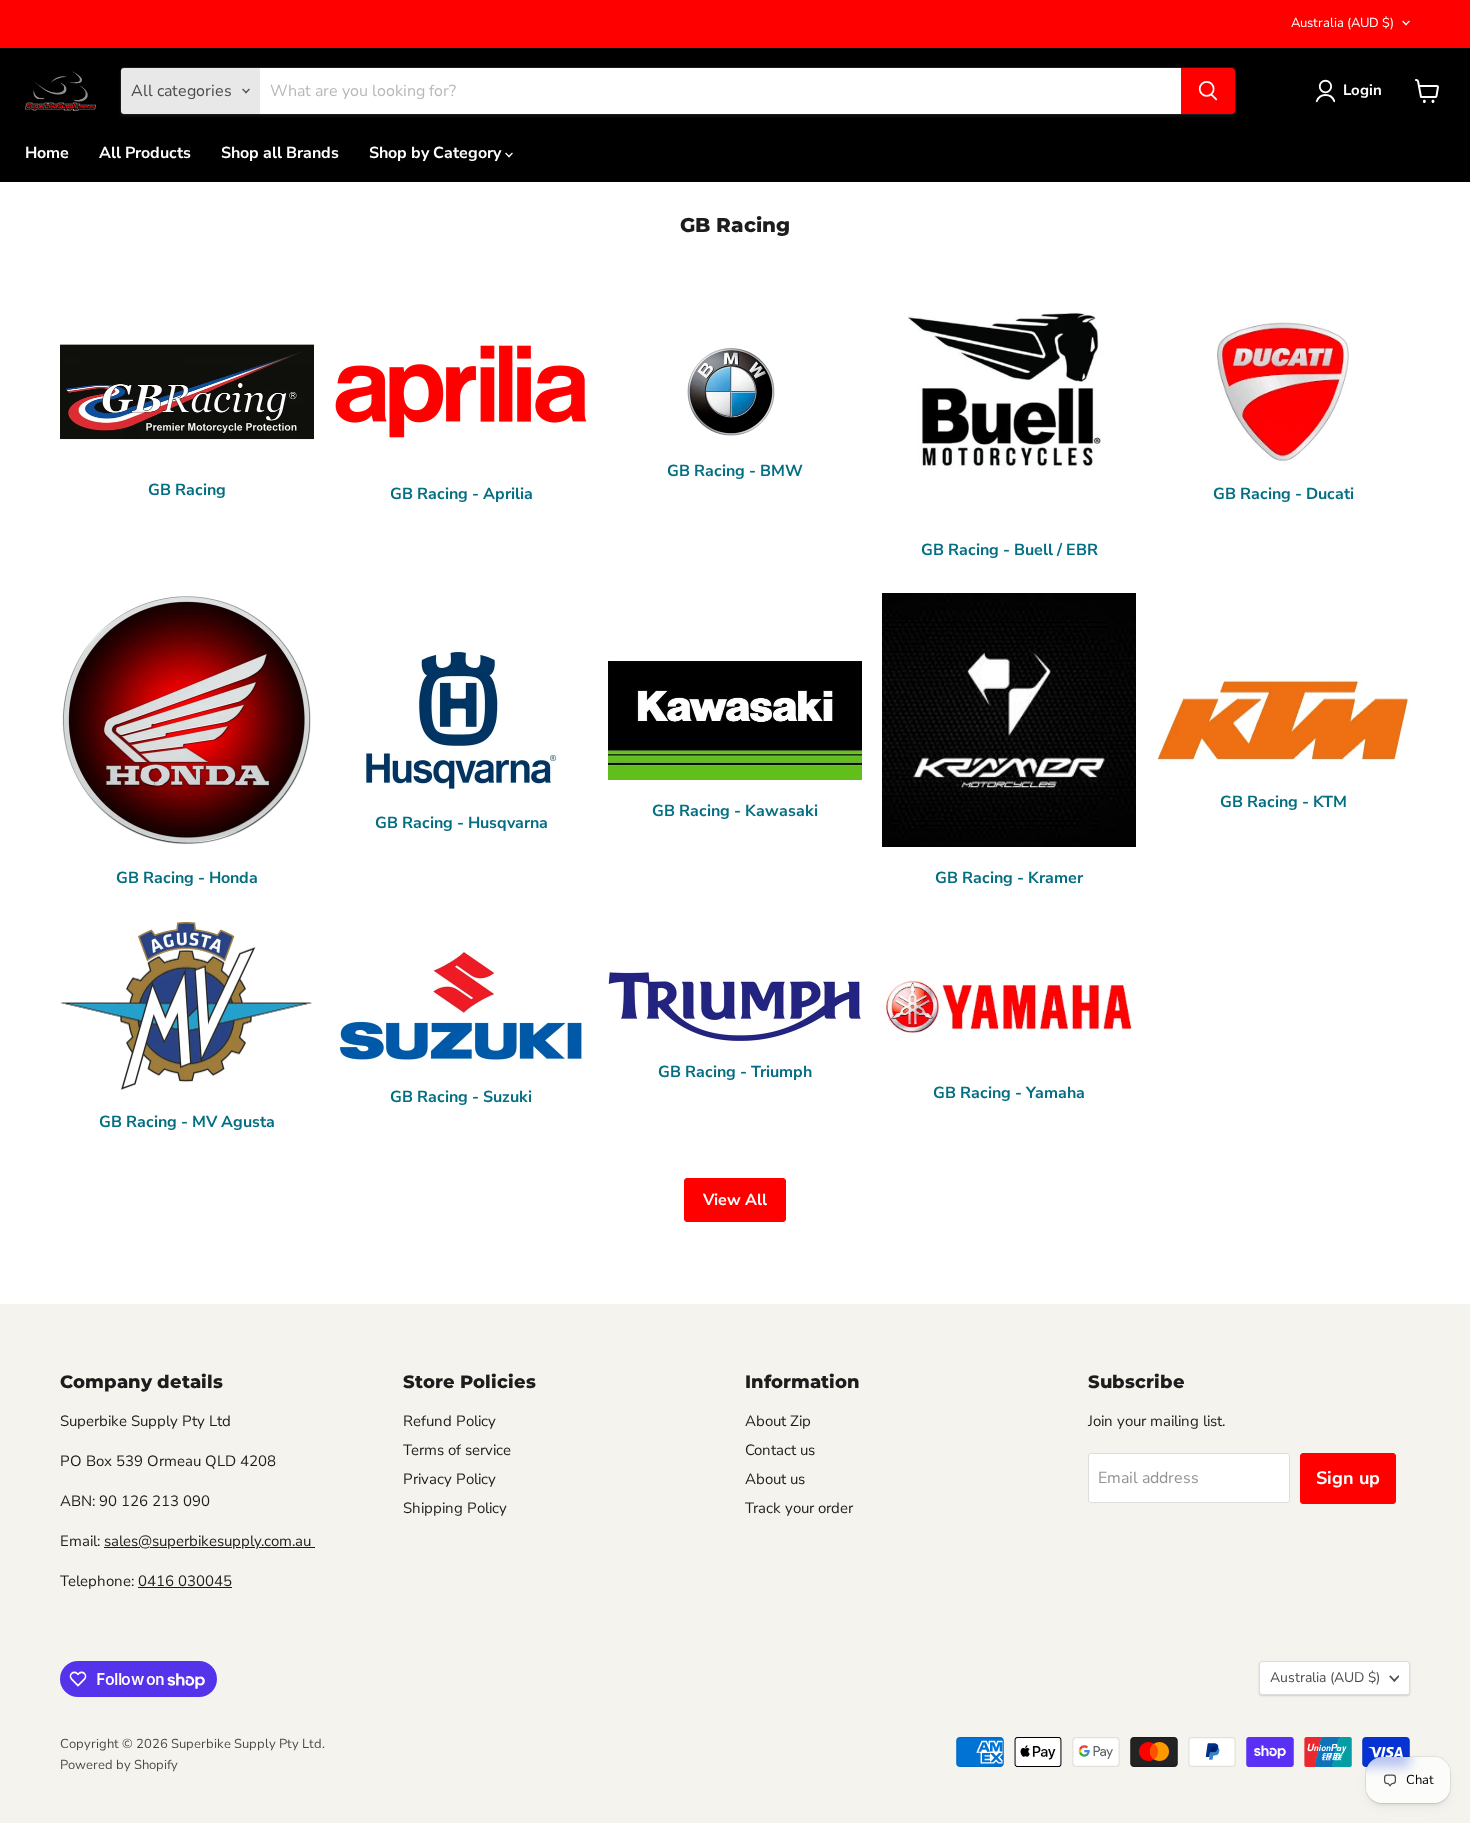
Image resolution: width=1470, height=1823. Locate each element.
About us (775, 1479)
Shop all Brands (280, 153)
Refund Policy (449, 1421)
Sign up (1348, 1478)
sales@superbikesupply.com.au (209, 1541)
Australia (1342, 23)
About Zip (778, 1421)
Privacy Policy (449, 1479)
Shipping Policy (455, 1508)
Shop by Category (437, 153)
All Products (145, 153)
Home (47, 153)
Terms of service (457, 1450)
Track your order (799, 1508)
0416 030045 (185, 1581)
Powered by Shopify (119, 1765)
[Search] (1208, 91)
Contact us (780, 1450)
